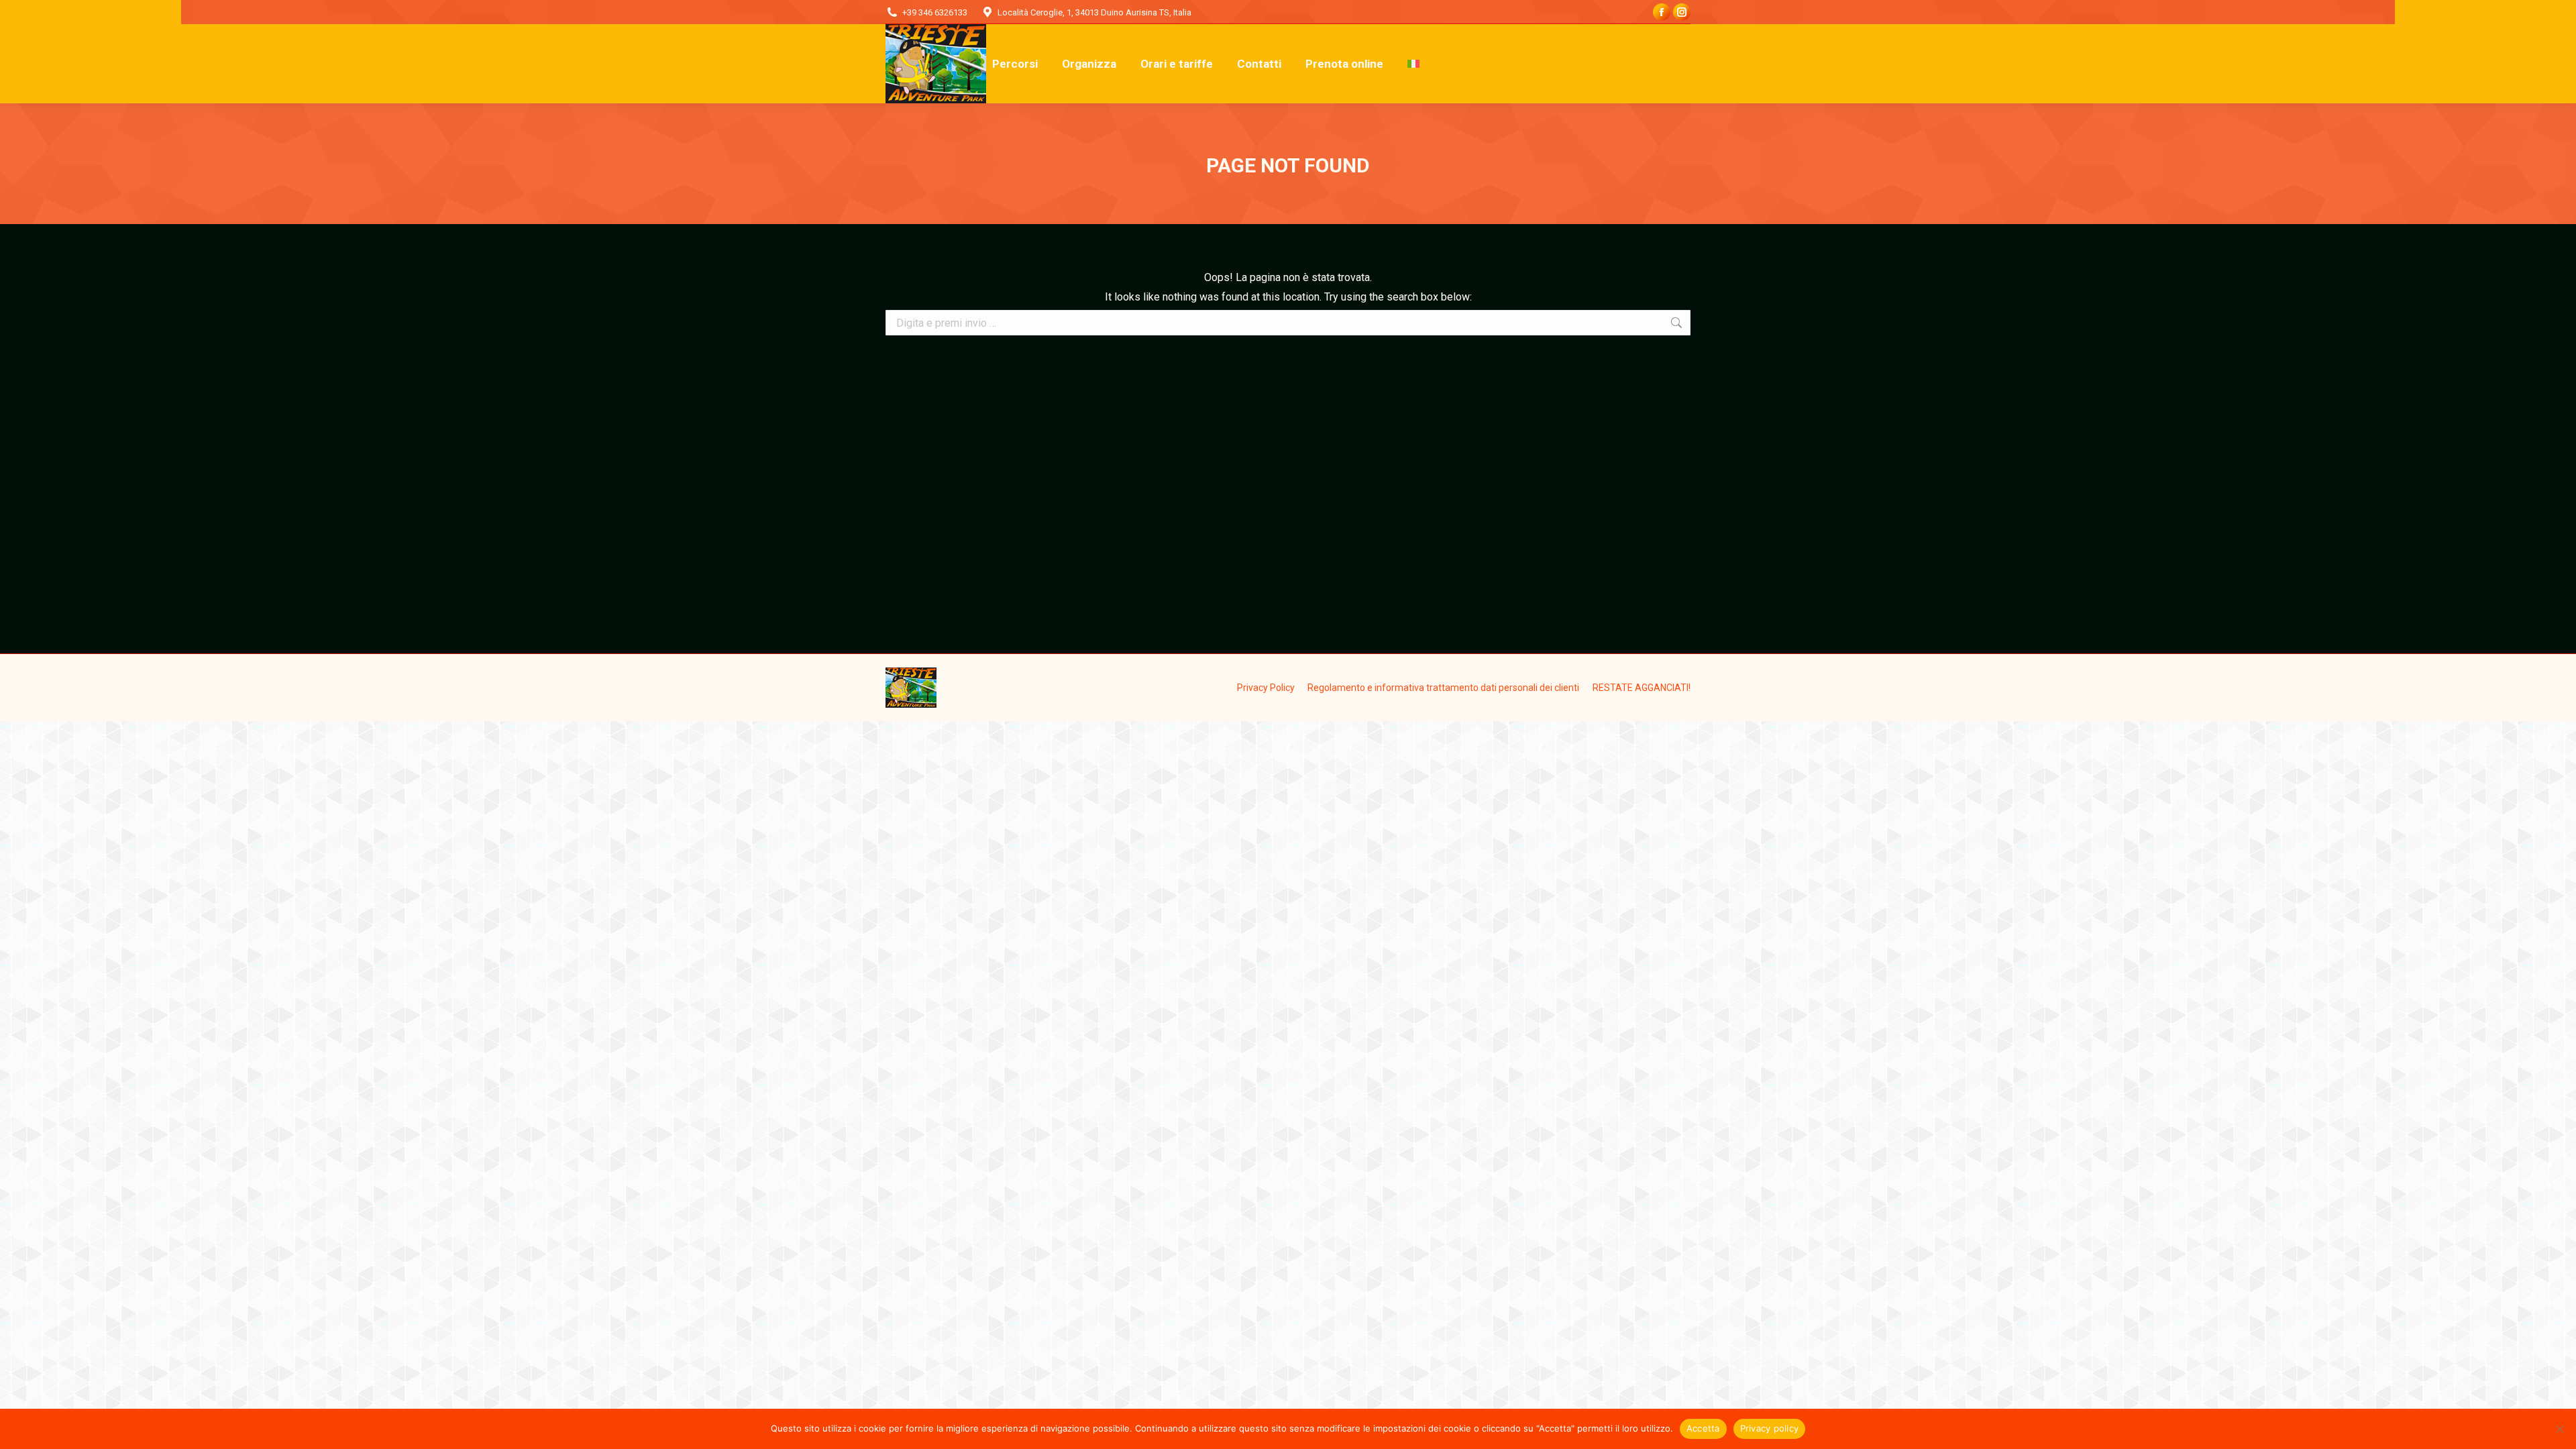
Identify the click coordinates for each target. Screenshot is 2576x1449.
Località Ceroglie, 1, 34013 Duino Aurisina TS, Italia (1094, 12)
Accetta (1703, 1428)
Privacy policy (1770, 1428)
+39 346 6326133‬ (935, 12)
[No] (2559, 1429)
